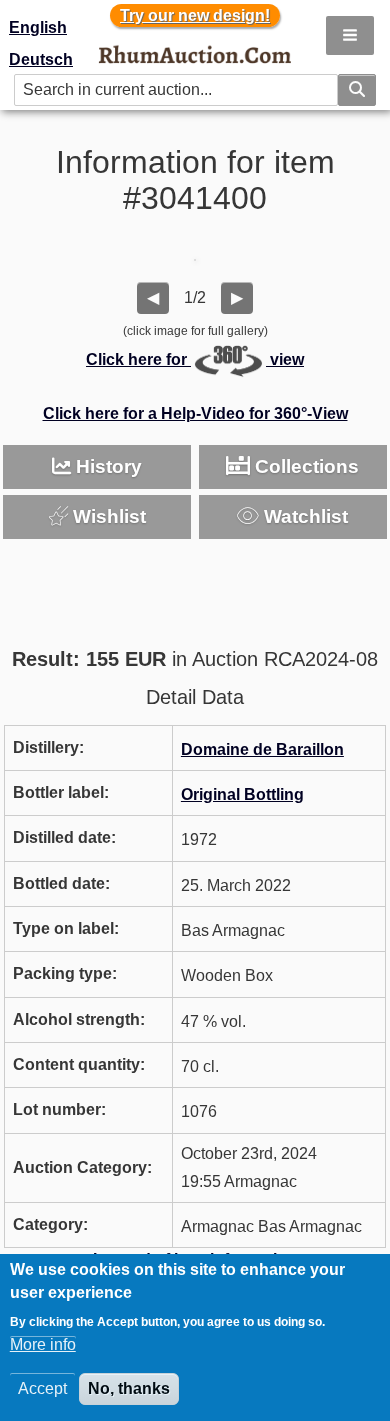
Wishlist (107, 516)
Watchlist (303, 516)
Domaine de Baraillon (262, 749)
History (106, 466)
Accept (42, 1388)
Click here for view (195, 359)
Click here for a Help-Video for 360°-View (195, 413)
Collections (304, 466)
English (38, 27)
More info (43, 1344)
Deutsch (41, 59)
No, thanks (129, 1388)
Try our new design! (195, 15)
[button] (350, 35)
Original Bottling (242, 794)
